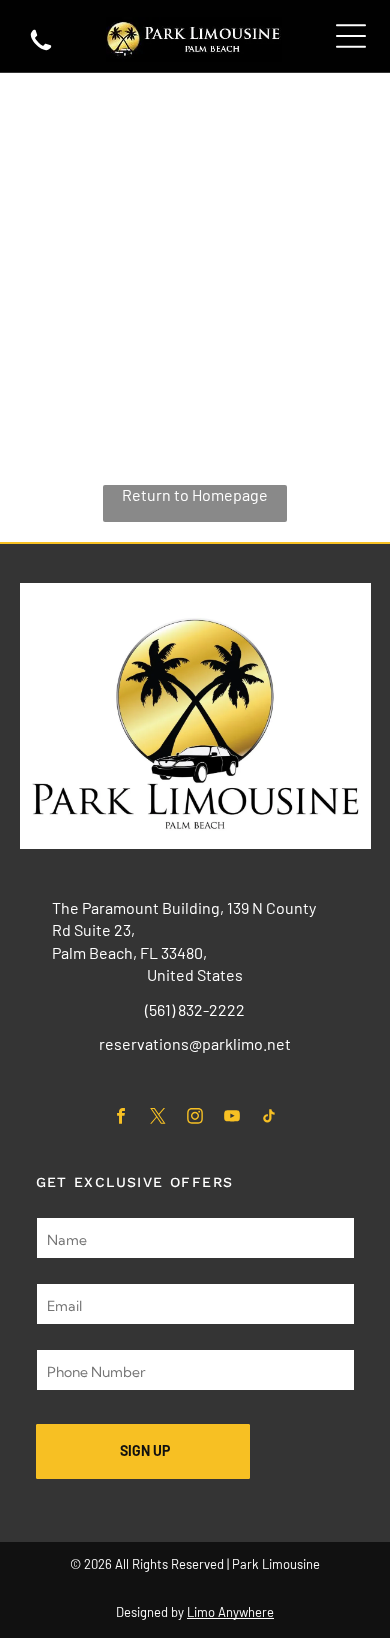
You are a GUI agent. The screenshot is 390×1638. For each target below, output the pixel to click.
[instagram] (195, 1118)
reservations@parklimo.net (195, 1043)
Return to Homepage (195, 494)
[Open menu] (351, 36)
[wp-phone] (41, 49)
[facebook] (121, 1118)
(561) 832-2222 (195, 1009)
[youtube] (232, 1118)
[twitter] (158, 1118)
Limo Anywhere (230, 1612)
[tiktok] (269, 1118)
